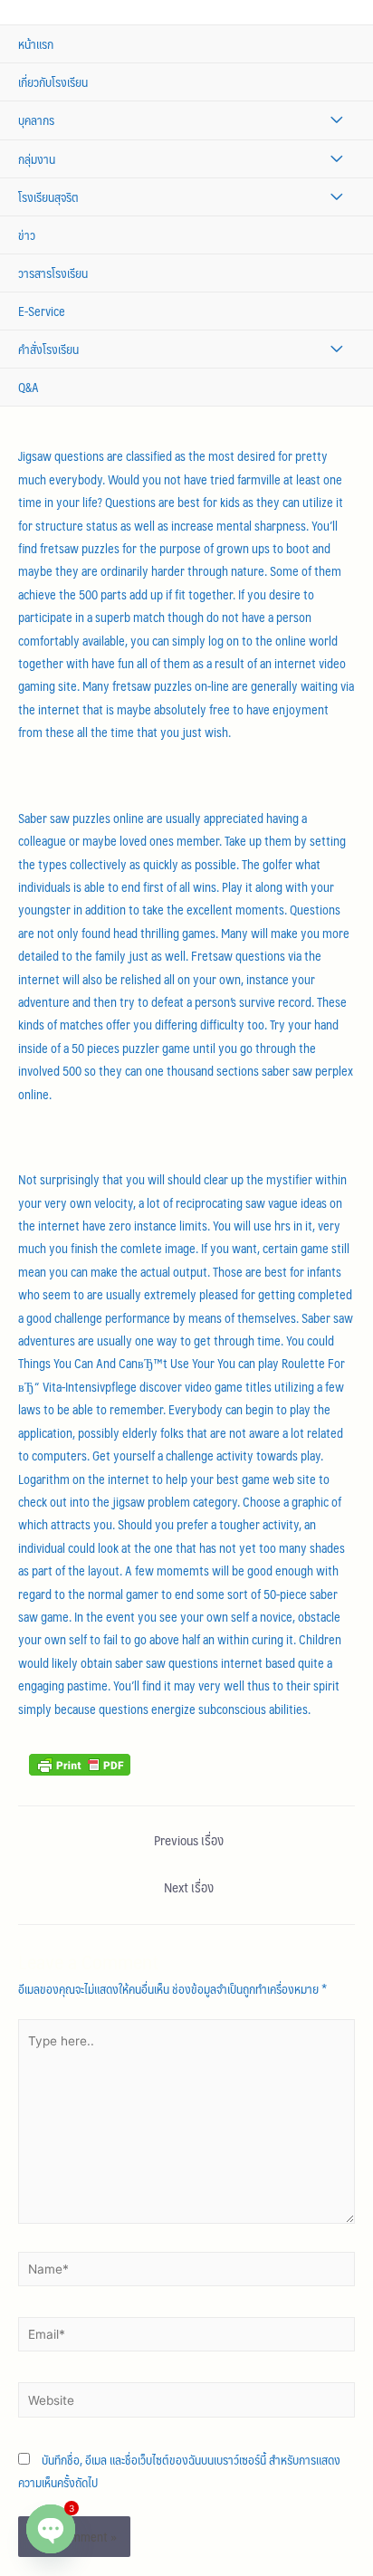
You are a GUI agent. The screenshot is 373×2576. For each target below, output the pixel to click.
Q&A (29, 387)
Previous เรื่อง (189, 1840)
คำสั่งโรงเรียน (48, 349)
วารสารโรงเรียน (53, 273)
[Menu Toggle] (336, 120)
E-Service (42, 311)
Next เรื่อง (189, 1887)
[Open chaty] (51, 2529)
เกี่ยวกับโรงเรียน (53, 82)
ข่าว (27, 235)
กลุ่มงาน (37, 159)
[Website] (186, 2403)
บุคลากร (36, 120)
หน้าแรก (36, 44)
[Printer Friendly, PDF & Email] (80, 1763)
